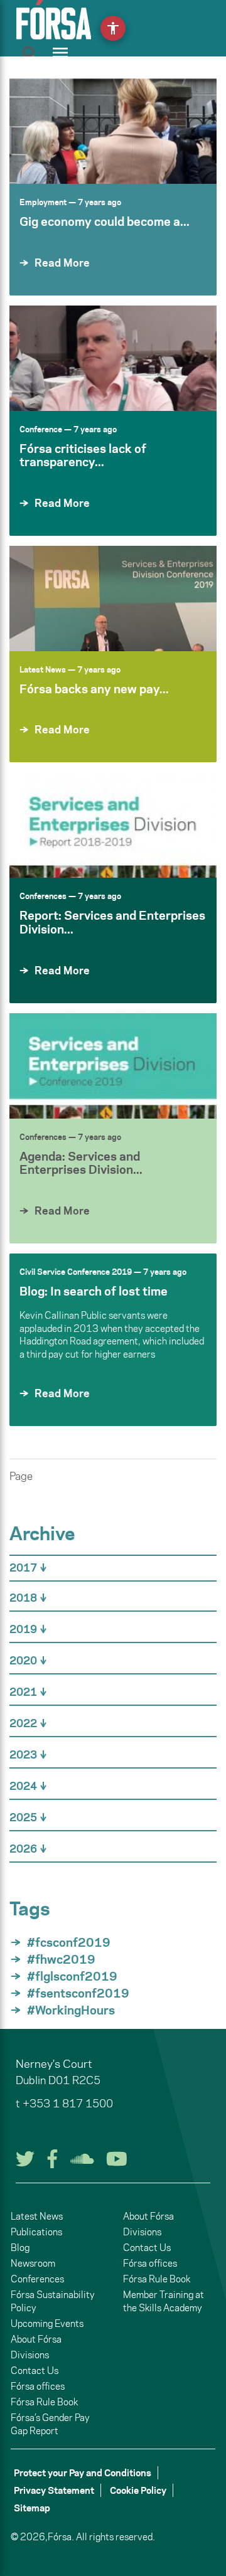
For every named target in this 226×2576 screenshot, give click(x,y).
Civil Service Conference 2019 (76, 1272)
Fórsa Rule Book (44, 2402)
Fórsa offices (38, 2386)
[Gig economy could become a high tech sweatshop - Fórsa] (113, 131)
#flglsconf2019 (72, 1976)
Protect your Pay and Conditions (83, 2473)
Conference (41, 429)
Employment (43, 202)
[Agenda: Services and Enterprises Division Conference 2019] (113, 1066)
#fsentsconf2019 (78, 1993)
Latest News (43, 669)
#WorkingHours (71, 2010)
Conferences (43, 896)
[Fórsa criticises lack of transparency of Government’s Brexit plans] (113, 358)
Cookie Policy (138, 2490)
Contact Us (35, 2371)
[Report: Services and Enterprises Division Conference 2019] (113, 825)
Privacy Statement (54, 2490)
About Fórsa (36, 2339)
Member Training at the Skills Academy (164, 2301)
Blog (20, 2248)
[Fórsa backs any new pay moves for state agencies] (113, 599)
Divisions (30, 2355)
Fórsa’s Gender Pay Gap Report (50, 2424)
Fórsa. (61, 2537)
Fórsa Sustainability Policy (53, 2301)
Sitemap (32, 2508)
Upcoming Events (47, 2323)
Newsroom (33, 2263)
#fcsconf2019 (69, 1942)
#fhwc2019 (61, 1959)
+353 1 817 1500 (68, 2104)
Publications (36, 2232)
